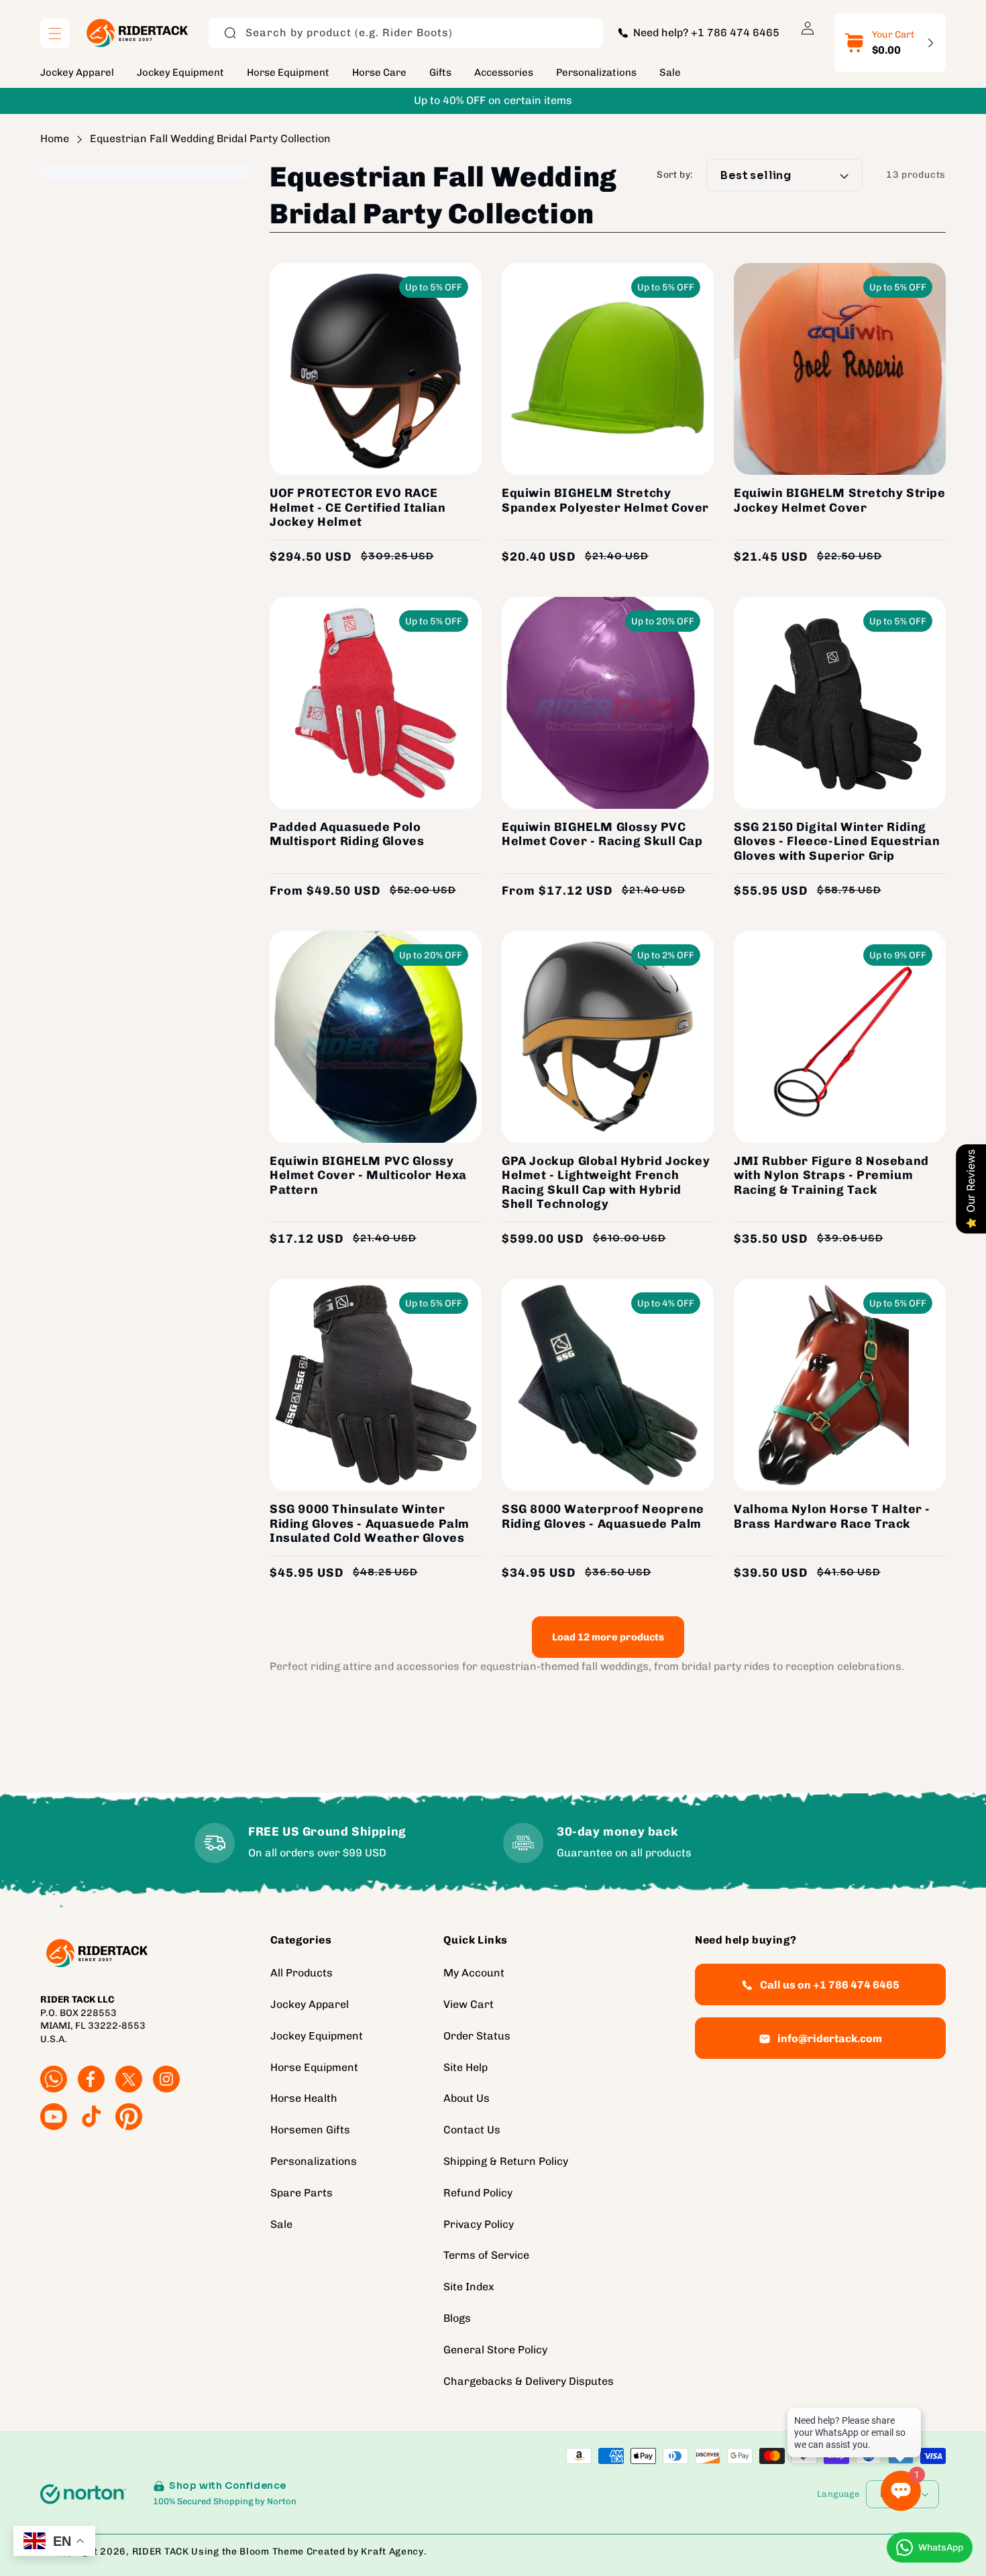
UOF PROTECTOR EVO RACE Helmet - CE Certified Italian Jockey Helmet (358, 508)
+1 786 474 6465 (735, 33)
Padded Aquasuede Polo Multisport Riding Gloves (347, 835)
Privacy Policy (479, 2224)
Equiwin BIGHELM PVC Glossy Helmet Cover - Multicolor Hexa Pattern (368, 1176)
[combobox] (406, 33)
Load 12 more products (608, 1637)
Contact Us (472, 2130)
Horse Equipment (314, 2067)
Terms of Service (486, 2255)
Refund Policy (478, 2193)
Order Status (477, 2036)
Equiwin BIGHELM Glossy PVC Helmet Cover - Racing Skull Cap (602, 835)
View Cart (469, 2004)
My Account (474, 1973)
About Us (467, 2098)
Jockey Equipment (317, 2036)
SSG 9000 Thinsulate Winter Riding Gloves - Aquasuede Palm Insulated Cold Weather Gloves (370, 1524)
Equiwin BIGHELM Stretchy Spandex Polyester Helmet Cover (605, 501)
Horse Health (304, 2098)
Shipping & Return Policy (506, 2161)
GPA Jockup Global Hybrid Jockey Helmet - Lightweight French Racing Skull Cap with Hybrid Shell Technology (606, 1183)
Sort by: (675, 175)
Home (55, 138)
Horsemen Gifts (310, 2130)
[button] (55, 34)
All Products (302, 1973)
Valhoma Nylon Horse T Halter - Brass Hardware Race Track (832, 1517)
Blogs (457, 2318)
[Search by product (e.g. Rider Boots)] (230, 33)
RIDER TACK (161, 2552)
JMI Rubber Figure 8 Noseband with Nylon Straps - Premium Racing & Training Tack (831, 1176)
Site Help (465, 2067)
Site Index (469, 2287)
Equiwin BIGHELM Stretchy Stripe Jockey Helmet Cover (840, 501)
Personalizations (314, 2161)
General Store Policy (495, 2350)
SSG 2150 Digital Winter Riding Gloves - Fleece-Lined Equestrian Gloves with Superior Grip (837, 842)
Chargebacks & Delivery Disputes (529, 2381)
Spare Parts (302, 2193)
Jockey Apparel (310, 2004)
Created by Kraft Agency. (367, 2552)
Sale (281, 2224)
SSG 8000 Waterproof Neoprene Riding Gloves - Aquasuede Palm (603, 1517)
